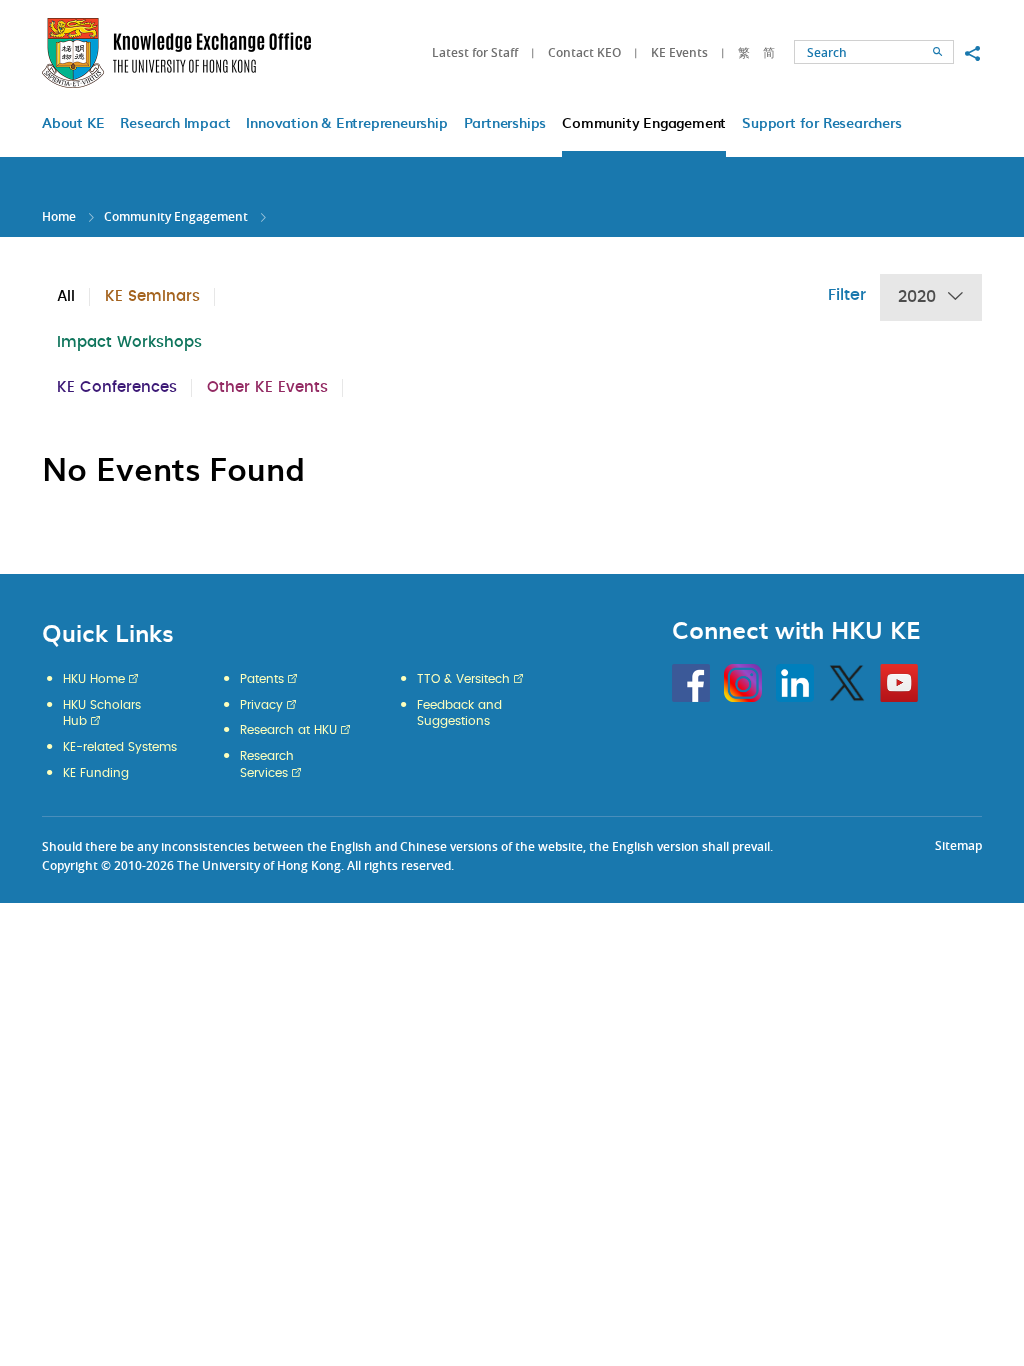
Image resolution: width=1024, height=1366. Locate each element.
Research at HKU (288, 730)
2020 (917, 297)
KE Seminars (152, 296)
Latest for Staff (475, 52)
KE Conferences (117, 387)
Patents (262, 679)
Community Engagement (176, 216)
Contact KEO (584, 52)
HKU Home (94, 679)
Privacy (261, 705)
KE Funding (96, 773)
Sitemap (958, 845)
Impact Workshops (129, 342)
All (66, 296)
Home (59, 216)
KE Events (679, 52)
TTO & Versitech (463, 679)
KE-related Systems (120, 747)
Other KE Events (267, 387)
